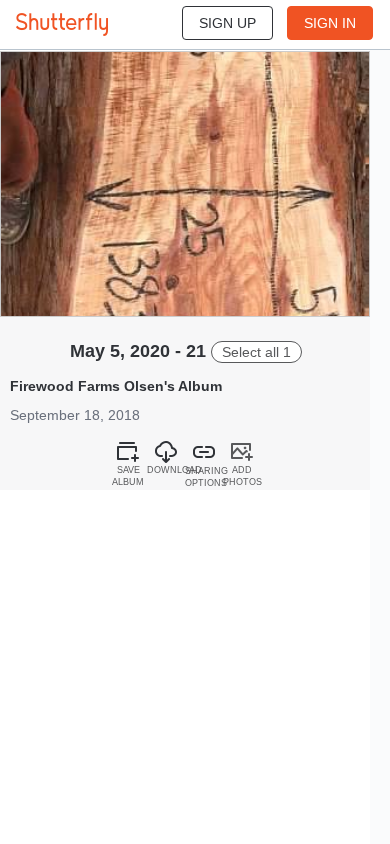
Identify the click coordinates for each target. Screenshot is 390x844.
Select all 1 (256, 352)
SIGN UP (227, 23)
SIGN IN (330, 23)
